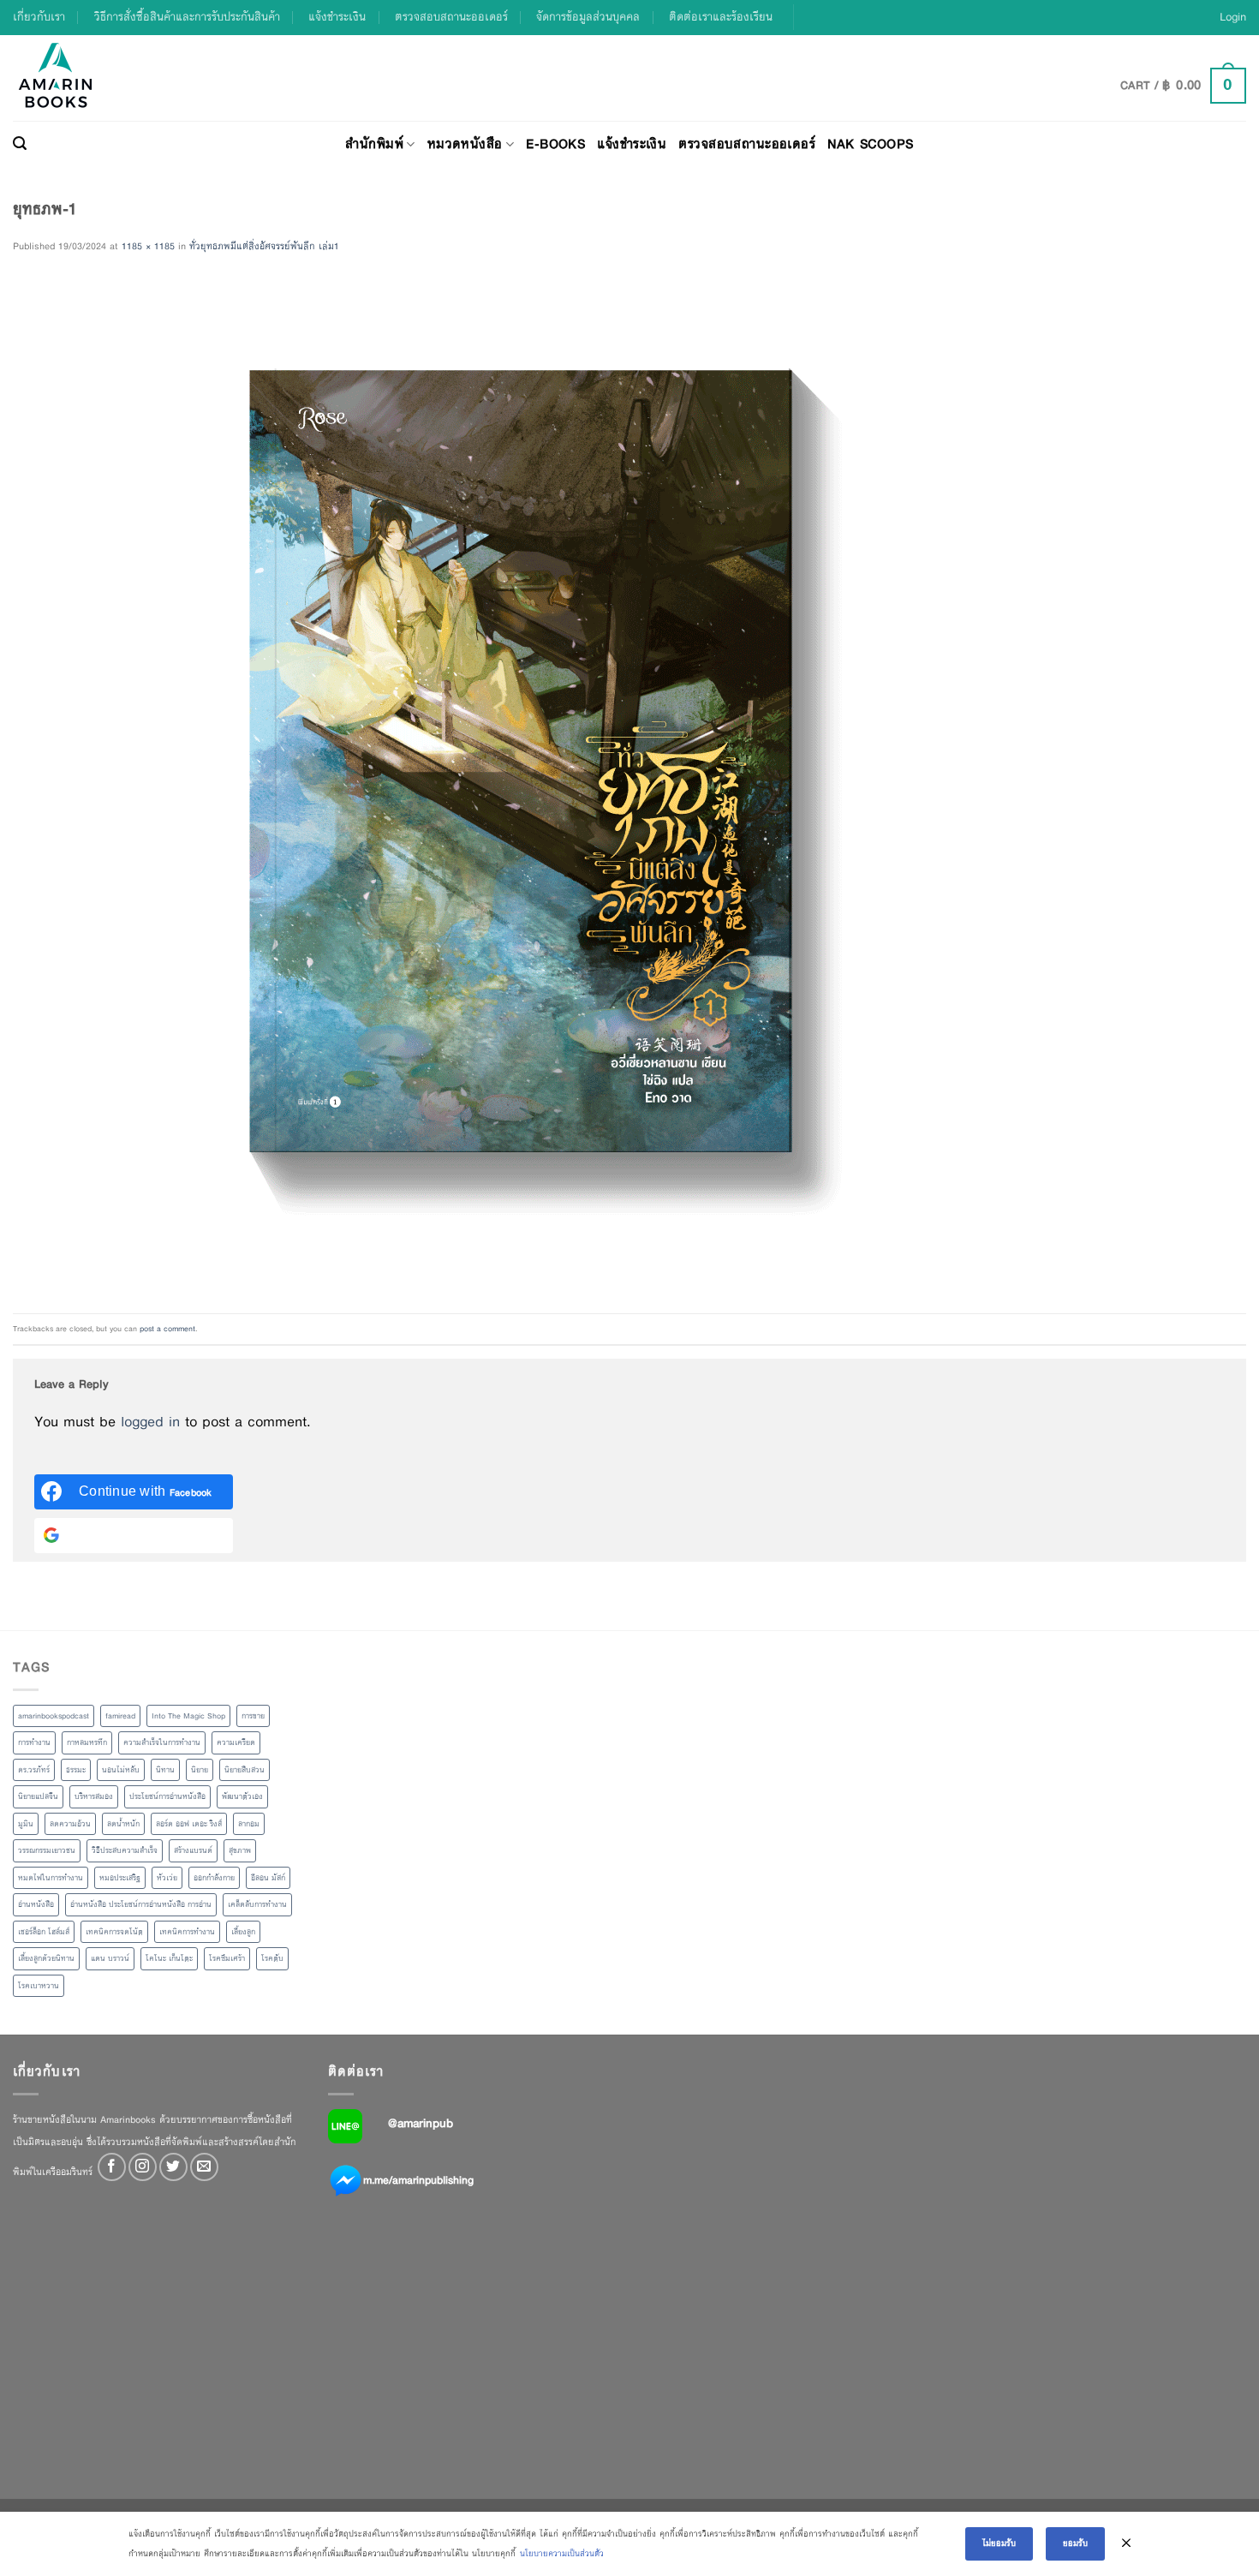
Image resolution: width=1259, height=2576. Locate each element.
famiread (120, 1716)
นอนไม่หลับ (121, 1770)
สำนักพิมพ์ (374, 143)
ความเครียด (236, 1742)
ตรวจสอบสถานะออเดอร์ (451, 17)
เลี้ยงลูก (243, 1932)
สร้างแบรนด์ (193, 1850)
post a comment (167, 1329)
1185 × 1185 (148, 246)
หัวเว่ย (167, 1878)
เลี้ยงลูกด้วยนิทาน (46, 1958)
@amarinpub (421, 2123)
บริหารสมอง (94, 1796)
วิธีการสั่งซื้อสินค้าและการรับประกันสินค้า (187, 17)
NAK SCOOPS (870, 143)
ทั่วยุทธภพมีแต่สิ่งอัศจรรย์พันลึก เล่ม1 (264, 246)
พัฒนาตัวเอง (242, 1796)
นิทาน (165, 1770)
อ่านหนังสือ (36, 1904)
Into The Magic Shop (188, 1716)
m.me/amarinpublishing (418, 2180)
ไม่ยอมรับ (999, 2543)
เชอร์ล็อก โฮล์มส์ (44, 1932)
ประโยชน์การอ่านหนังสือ (167, 1796)
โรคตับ (272, 1958)
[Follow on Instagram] (143, 2167)
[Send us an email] (204, 2167)
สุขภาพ (240, 1850)
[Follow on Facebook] (112, 2167)
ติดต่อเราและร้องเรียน (721, 17)
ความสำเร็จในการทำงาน (162, 1742)
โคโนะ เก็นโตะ (169, 1958)
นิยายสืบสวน (245, 1770)
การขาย (253, 1716)
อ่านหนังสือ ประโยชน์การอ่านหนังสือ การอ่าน (141, 1904)
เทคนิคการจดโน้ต (114, 1932)
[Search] (20, 144)
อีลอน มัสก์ (268, 1878)
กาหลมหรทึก (87, 1742)
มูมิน (26, 1824)
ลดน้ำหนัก (123, 1824)
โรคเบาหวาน (39, 1986)
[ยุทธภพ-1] (520, 784)
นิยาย (200, 1770)
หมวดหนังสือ (465, 143)
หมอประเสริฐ (120, 1878)
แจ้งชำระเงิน (337, 17)
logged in (150, 1422)
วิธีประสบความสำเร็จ (125, 1850)
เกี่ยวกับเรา (39, 17)
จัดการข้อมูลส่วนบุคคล (588, 17)
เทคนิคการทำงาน (187, 1932)
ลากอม (249, 1824)
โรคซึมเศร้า (227, 1958)
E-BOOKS (555, 143)
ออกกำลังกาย (214, 1878)
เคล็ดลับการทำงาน (257, 1904)
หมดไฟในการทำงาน (51, 1878)
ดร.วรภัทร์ (34, 1770)
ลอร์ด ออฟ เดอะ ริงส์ (189, 1824)
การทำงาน (34, 1742)
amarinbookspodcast (54, 1716)
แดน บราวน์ (110, 1958)
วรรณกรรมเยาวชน (47, 1850)
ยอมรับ (1075, 2543)
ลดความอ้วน (70, 1824)
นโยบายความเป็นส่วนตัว (562, 2553)
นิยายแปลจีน (38, 1796)
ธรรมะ (76, 1770)
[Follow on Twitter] (173, 2167)
